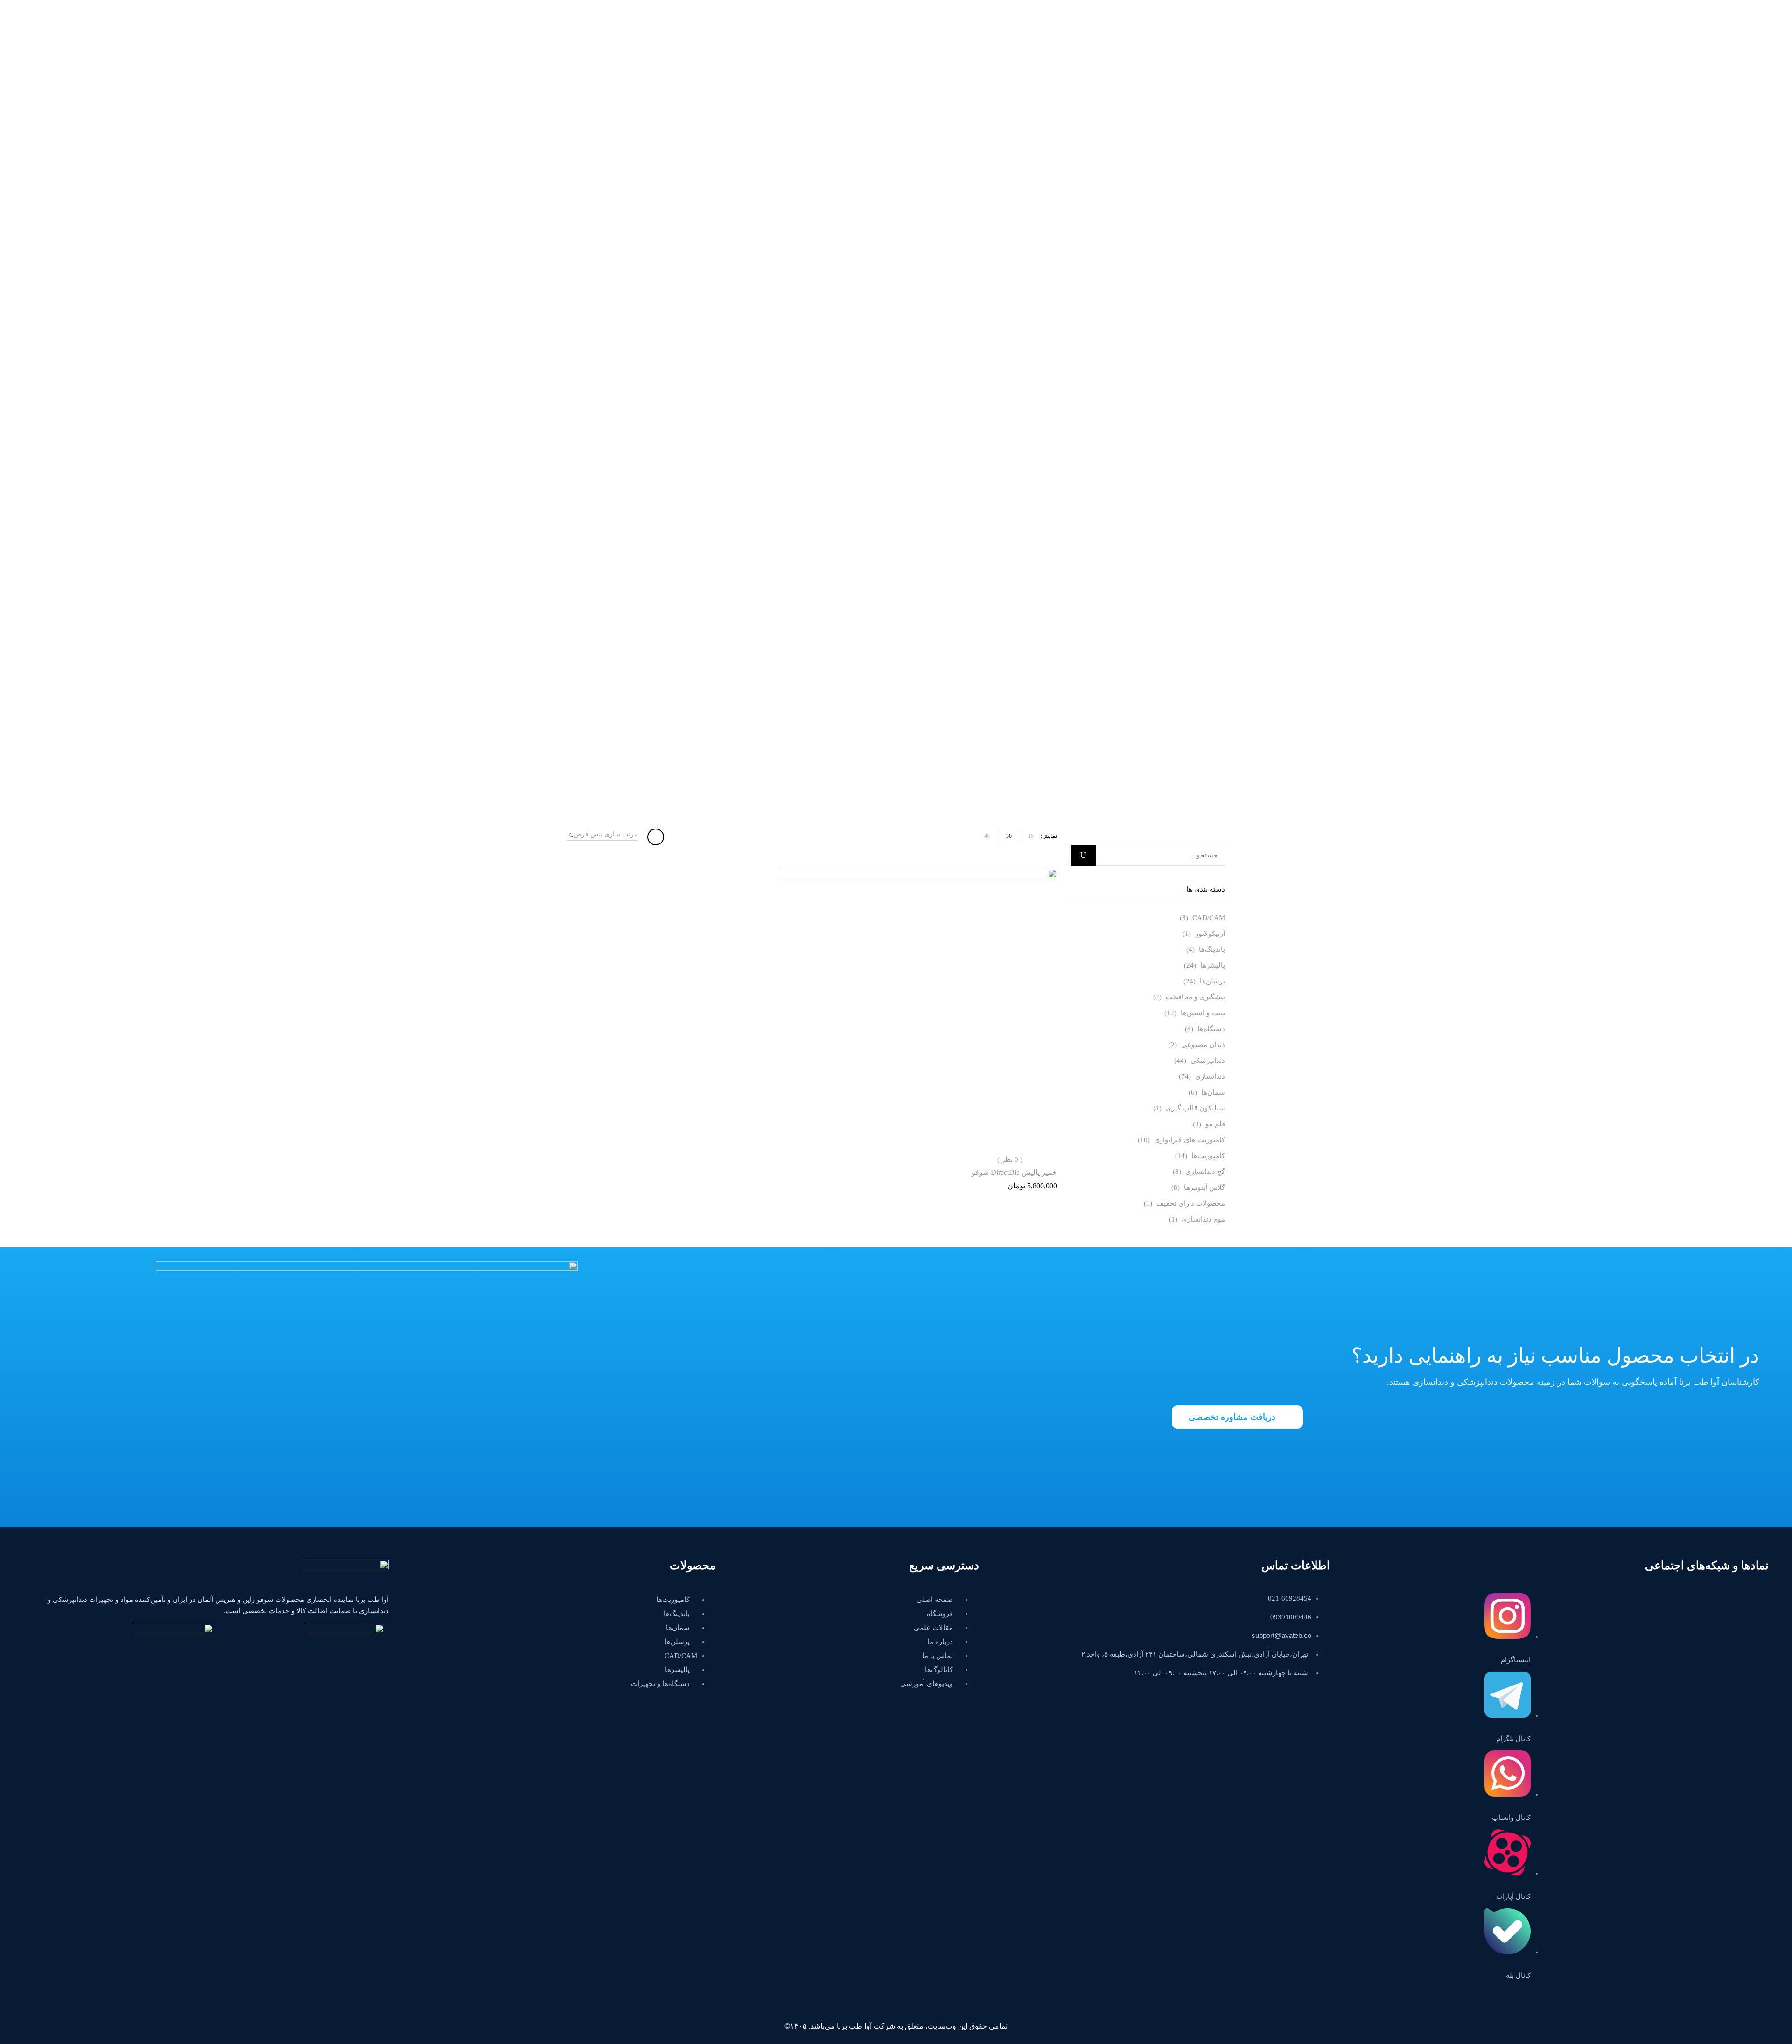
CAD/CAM (1209, 918)
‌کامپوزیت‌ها (1208, 1156)
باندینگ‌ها (1212, 949)
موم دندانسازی (1203, 1219)
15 (1031, 836)
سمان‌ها (1213, 1092)
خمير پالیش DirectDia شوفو (1014, 1172)
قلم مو (1215, 1124)
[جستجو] (1083, 855)
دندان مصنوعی (1203, 1045)
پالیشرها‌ (1213, 965)
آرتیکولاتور (1210, 934)
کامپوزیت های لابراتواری (1190, 1140)
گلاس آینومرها (1204, 1187)
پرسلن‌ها (1212, 981)
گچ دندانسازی (1205, 1172)
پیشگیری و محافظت (1195, 997)
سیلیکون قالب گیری (1195, 1108)
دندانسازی (1210, 1076)
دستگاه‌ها (1211, 1029)
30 (1009, 836)
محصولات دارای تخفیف (1191, 1203)
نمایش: (1049, 836)
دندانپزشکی (1208, 1061)
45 (987, 836)
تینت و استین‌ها (1203, 1013)
